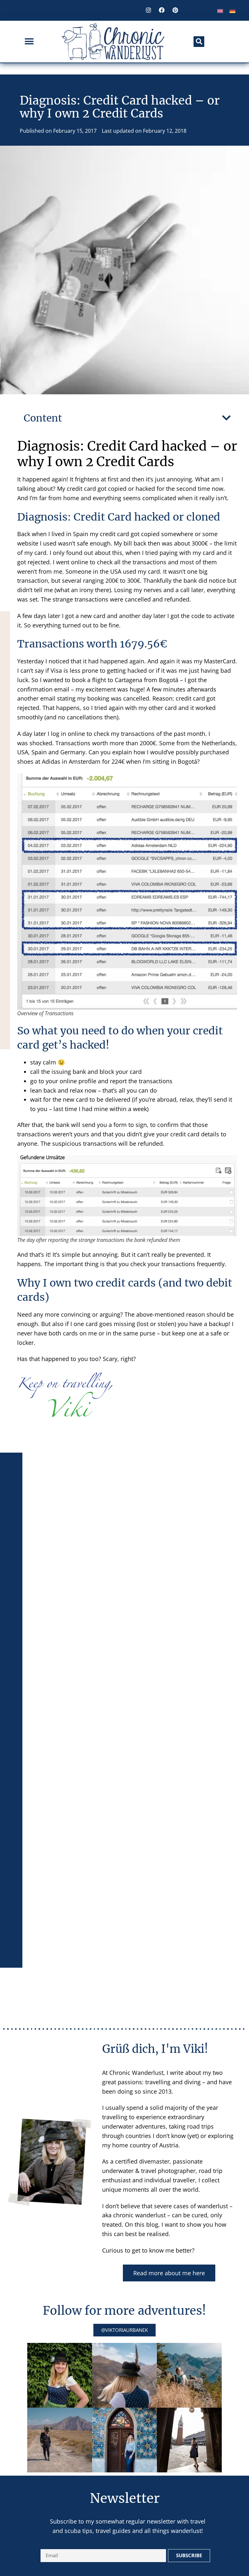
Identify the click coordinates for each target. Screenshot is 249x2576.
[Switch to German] (232, 11)
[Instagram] (148, 10)
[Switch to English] (220, 11)
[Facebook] (162, 10)
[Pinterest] (175, 10)
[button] (29, 42)
